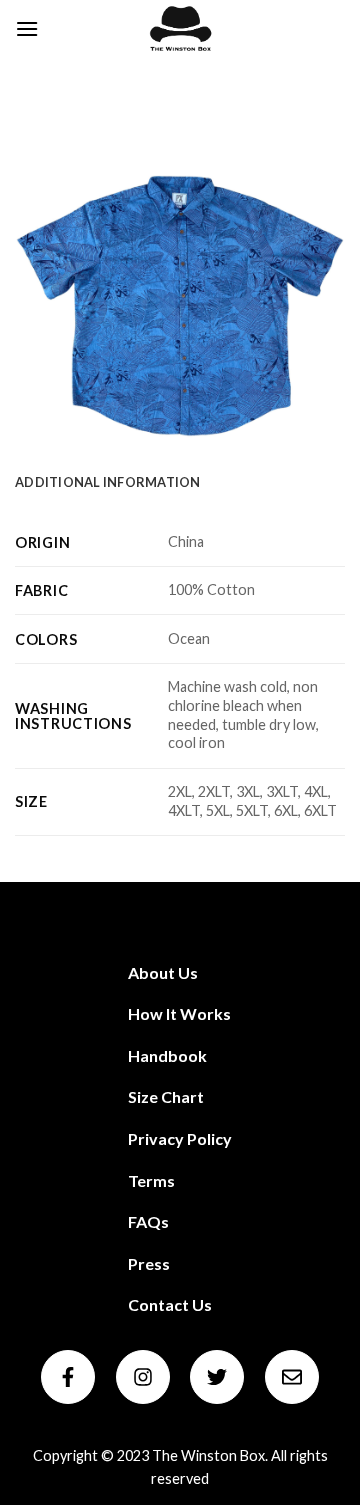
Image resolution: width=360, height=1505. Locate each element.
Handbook (167, 1055)
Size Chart (166, 1096)
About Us (163, 972)
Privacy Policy (180, 1138)
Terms (151, 1180)
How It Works (179, 1013)
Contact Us (170, 1304)
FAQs (148, 1221)
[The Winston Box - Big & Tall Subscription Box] (179, 28)
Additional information (108, 482)
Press (149, 1263)
